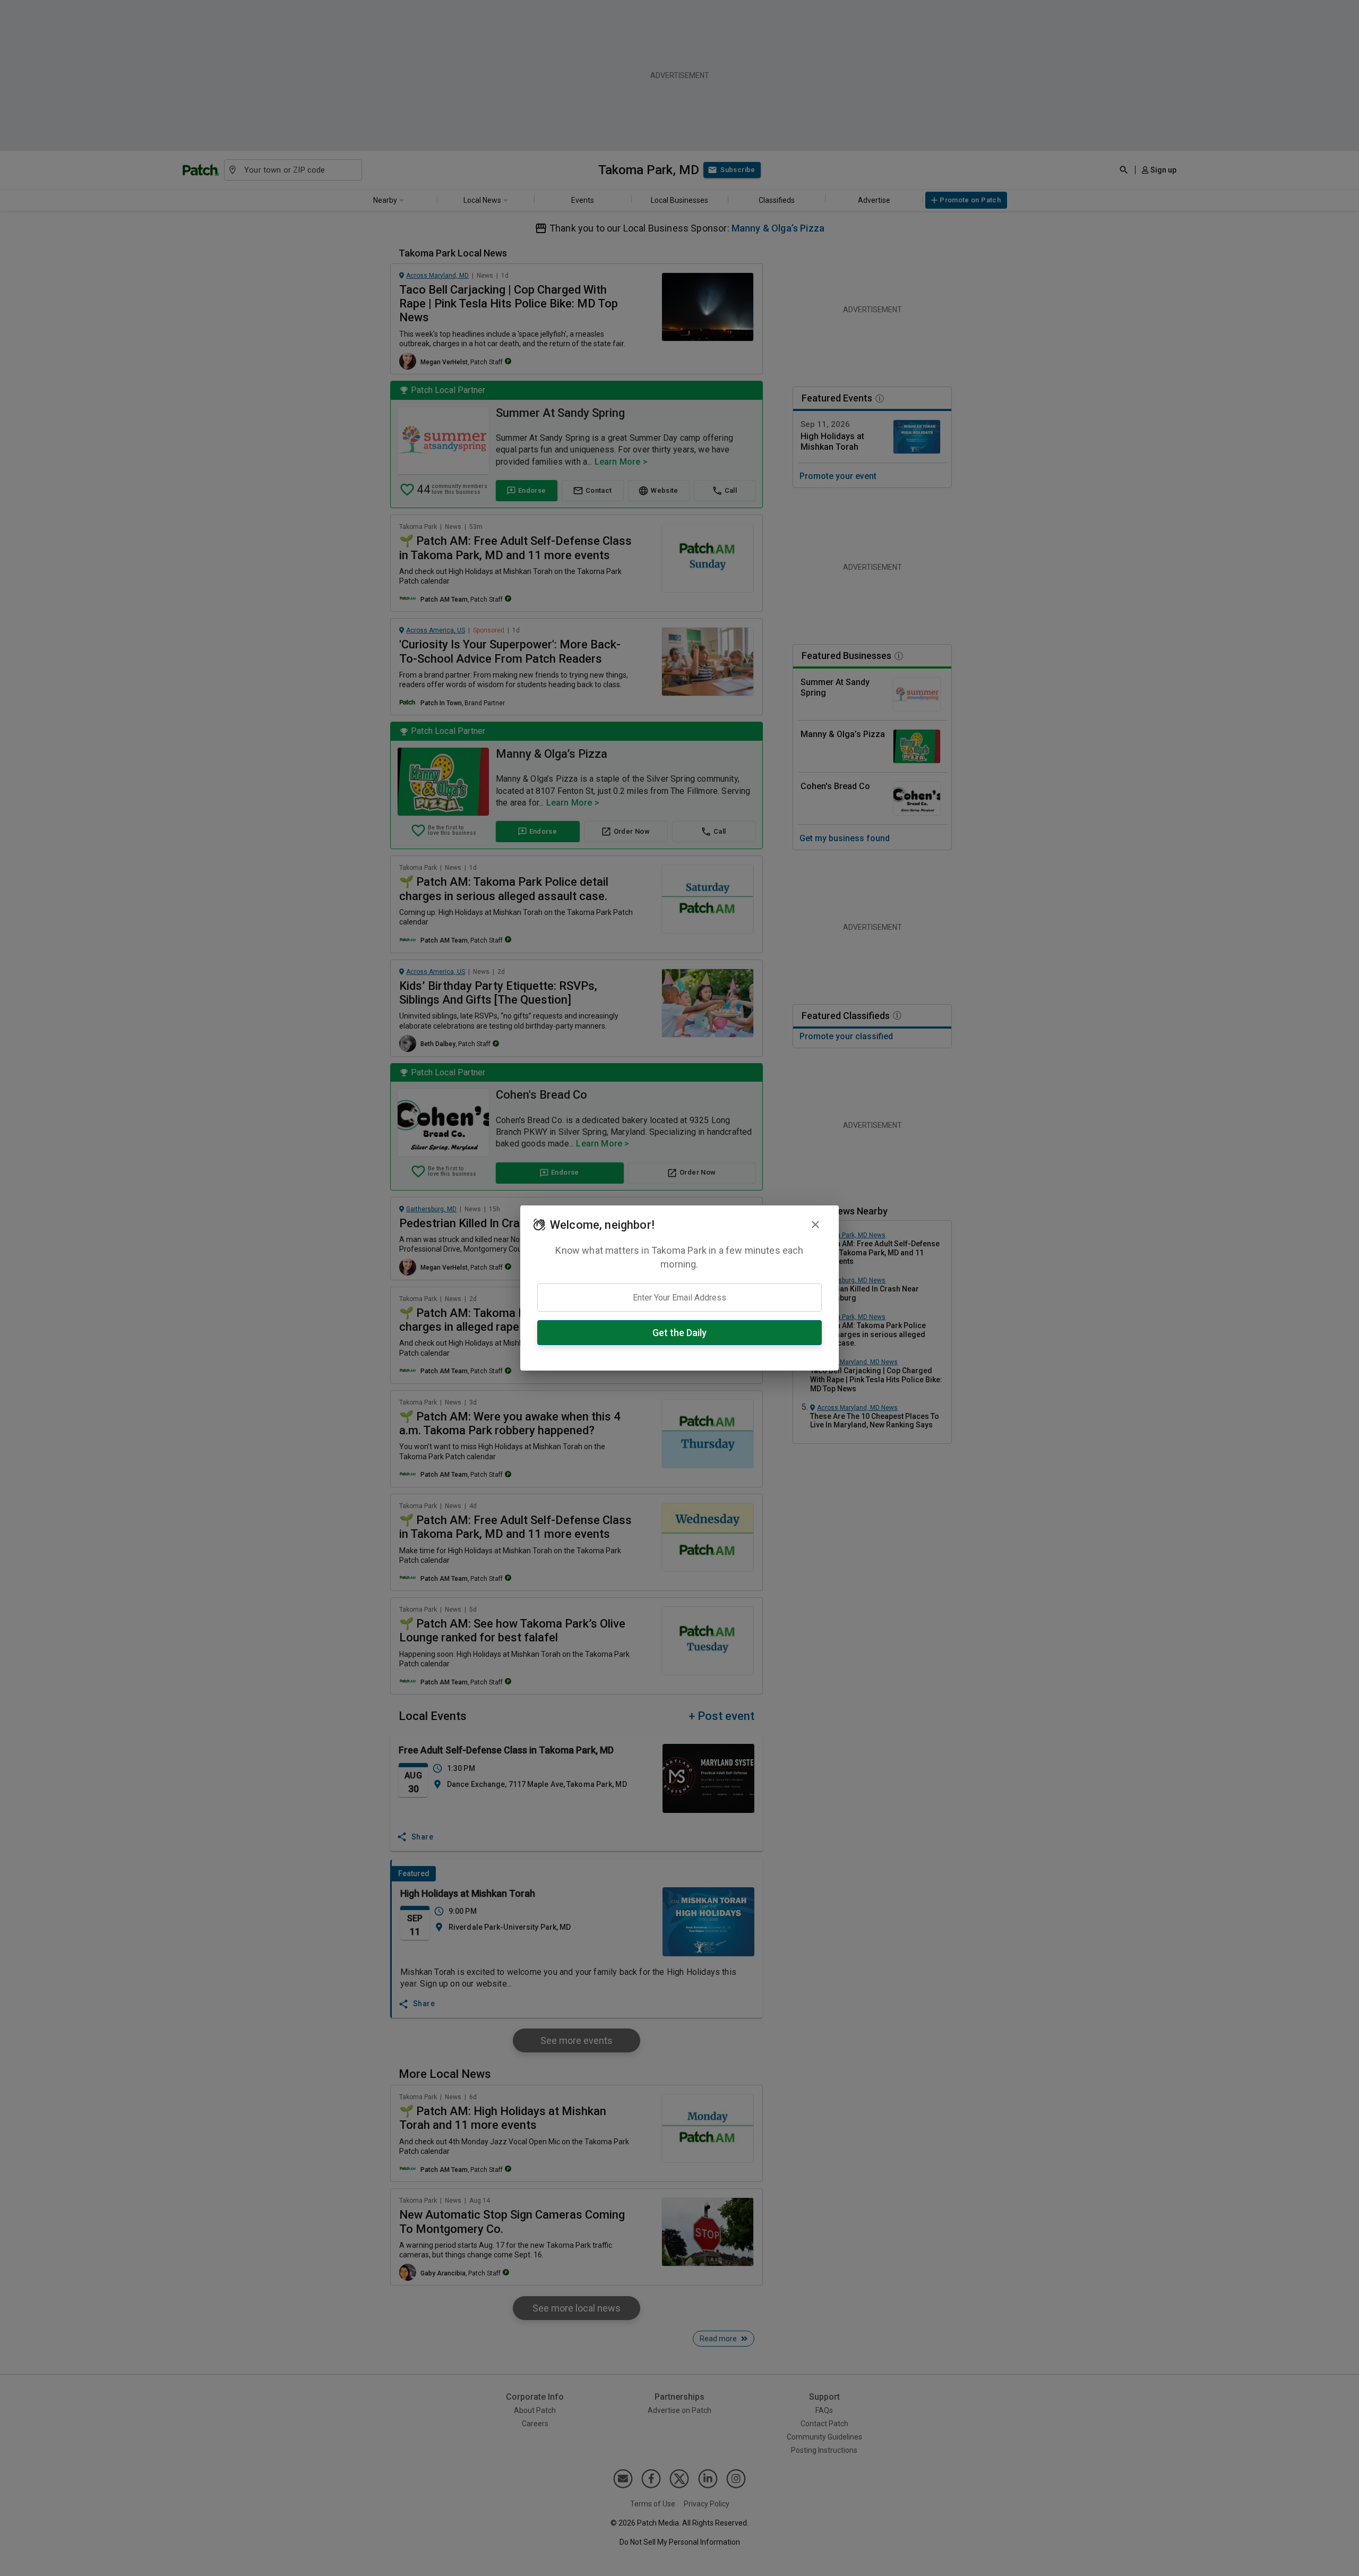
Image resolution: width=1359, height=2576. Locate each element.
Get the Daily (679, 1333)
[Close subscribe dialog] (815, 1225)
